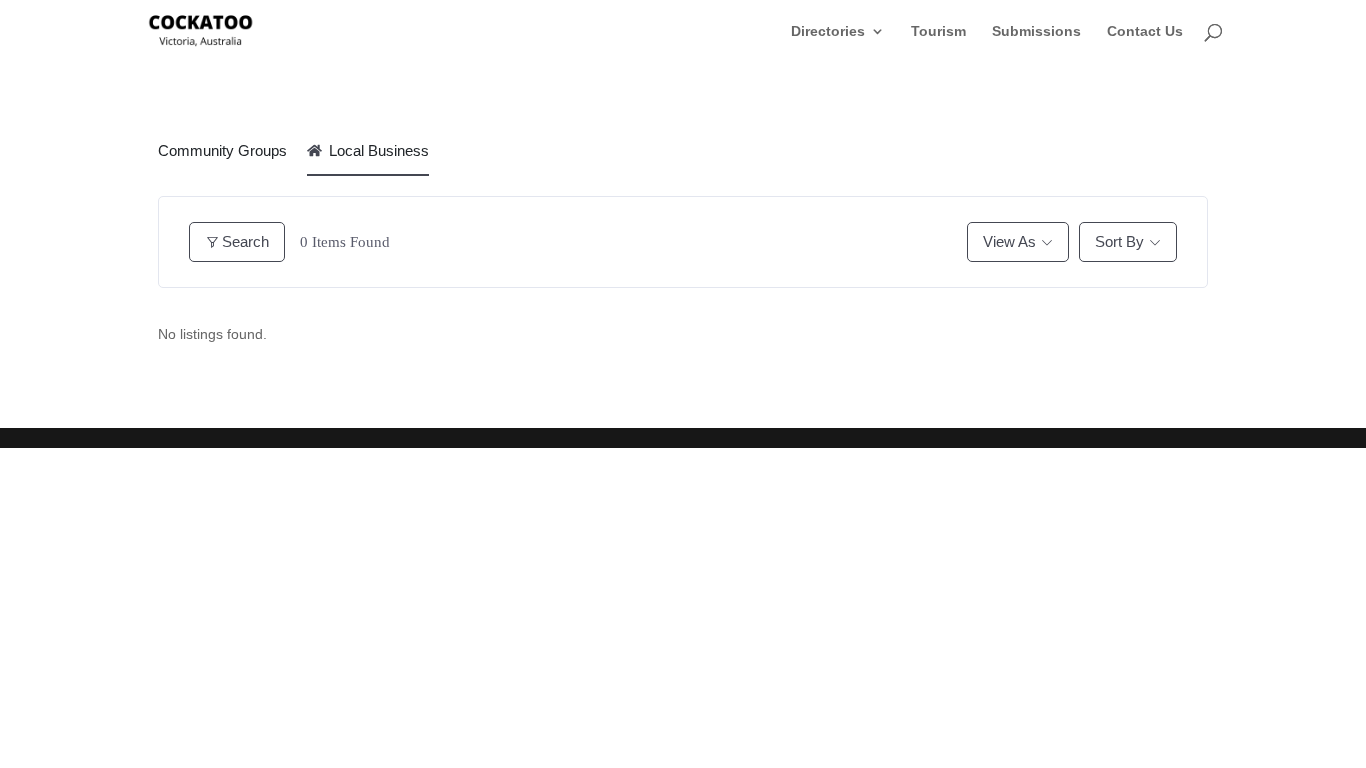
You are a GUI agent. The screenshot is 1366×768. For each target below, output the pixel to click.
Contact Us (1145, 31)
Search (245, 241)
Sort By (1119, 241)
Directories (828, 31)
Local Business (379, 150)
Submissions (1036, 31)
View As (1009, 241)
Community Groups (222, 150)
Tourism (938, 31)
